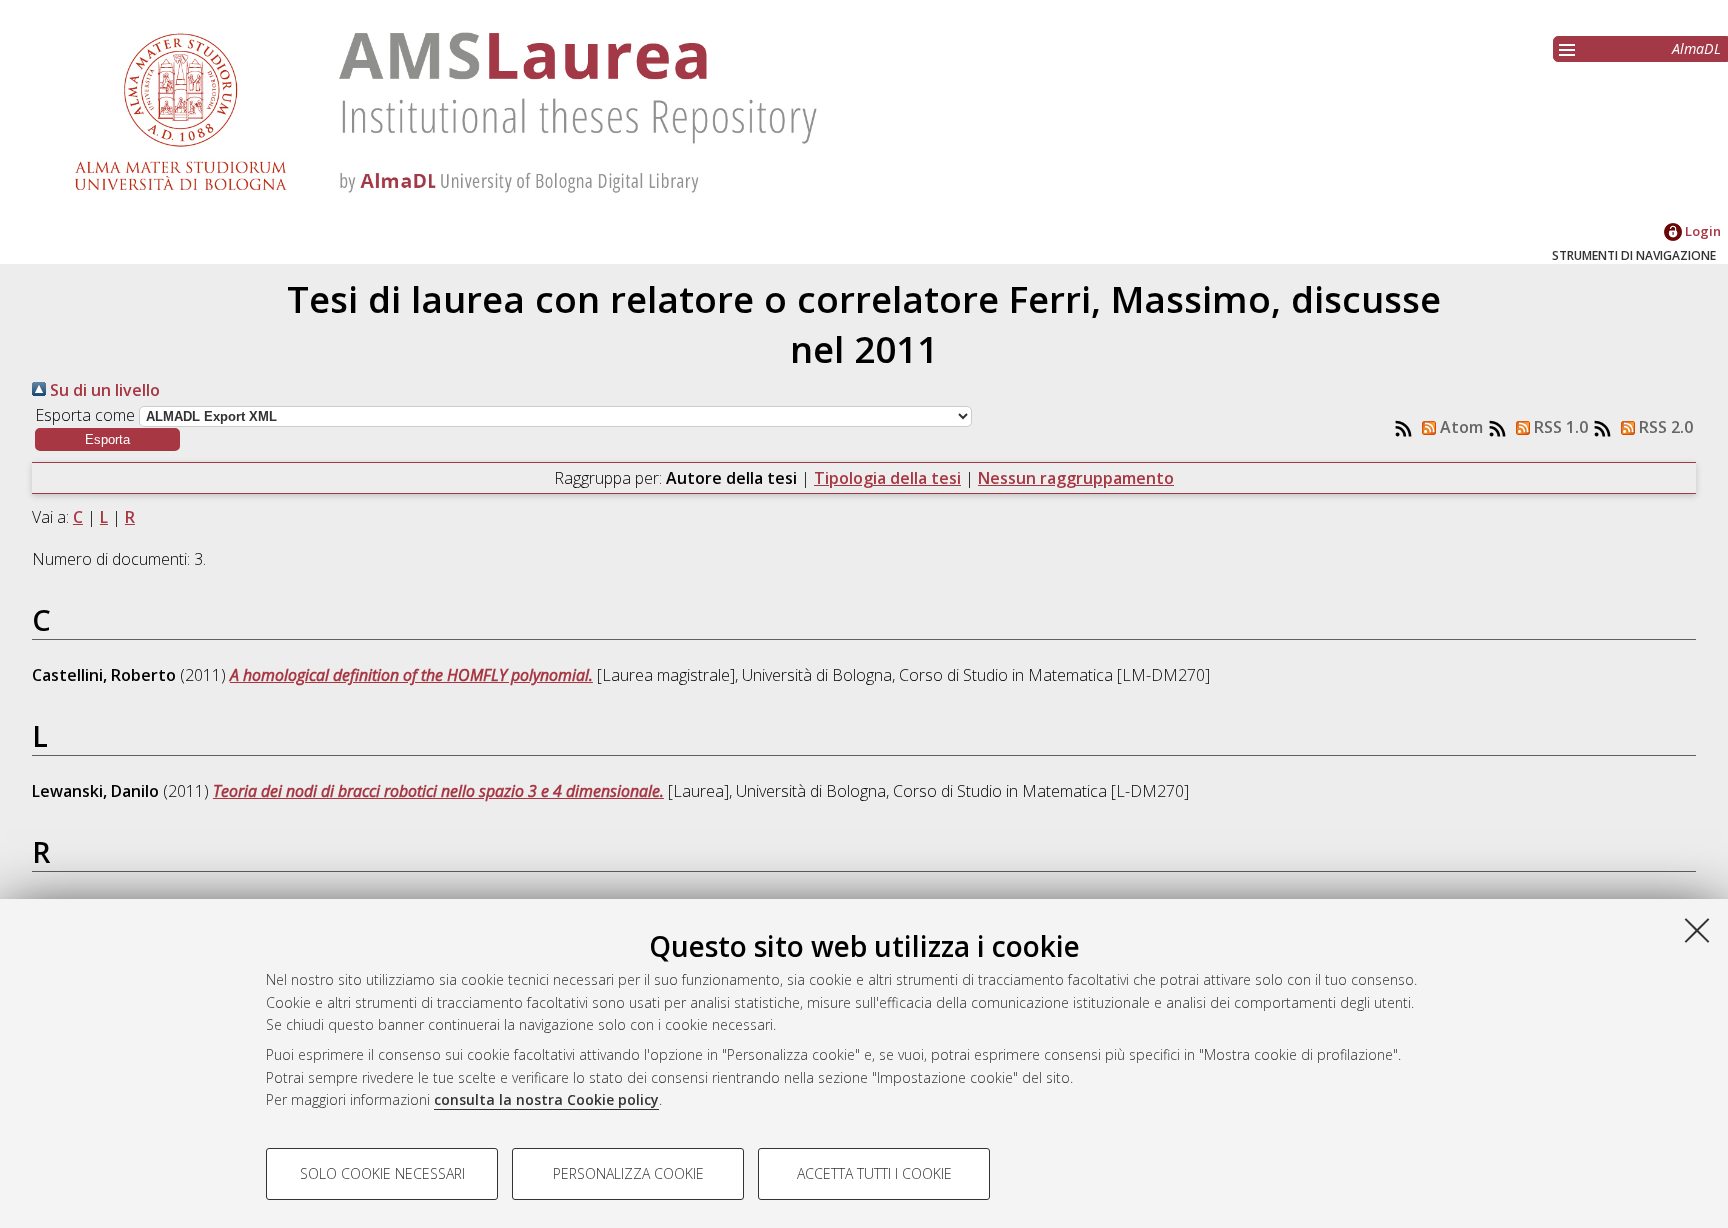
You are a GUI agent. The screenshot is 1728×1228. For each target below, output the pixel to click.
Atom (1459, 427)
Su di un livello (103, 390)
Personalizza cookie (628, 1173)
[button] (107, 439)
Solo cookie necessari (382, 1173)
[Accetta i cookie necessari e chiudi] (1697, 930)
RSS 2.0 (1664, 427)
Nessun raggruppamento (1076, 478)
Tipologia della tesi (887, 478)
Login (1701, 231)
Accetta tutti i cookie (874, 1173)
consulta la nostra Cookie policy (546, 1099)
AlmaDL (1696, 48)
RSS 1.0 (1559, 427)
